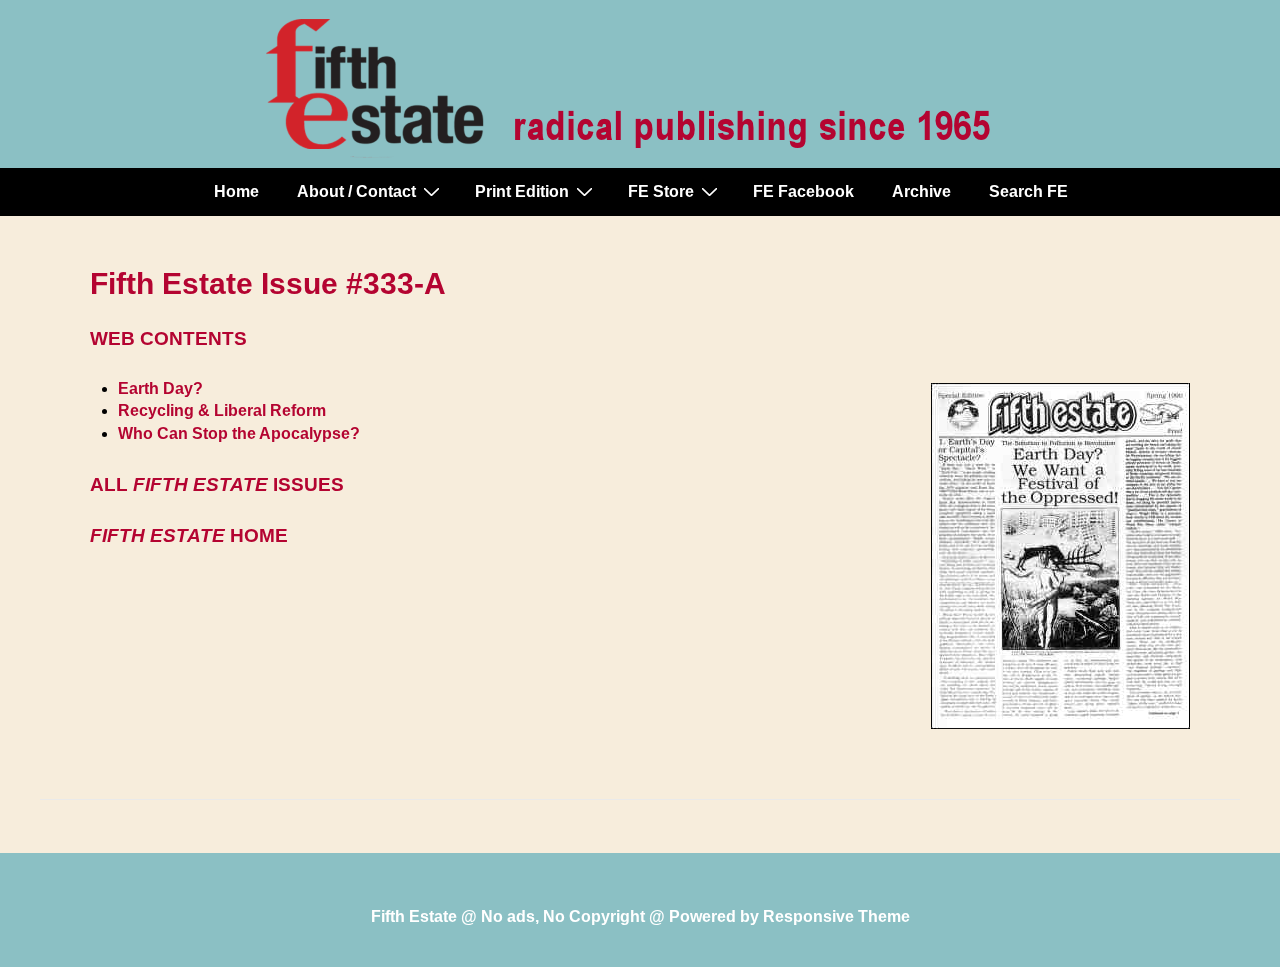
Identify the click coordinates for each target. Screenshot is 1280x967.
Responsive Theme (836, 916)
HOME (189, 535)
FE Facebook (803, 191)
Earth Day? (160, 388)
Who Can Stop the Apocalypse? (239, 433)
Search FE (1028, 191)
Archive (921, 191)
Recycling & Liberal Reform (222, 410)
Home (236, 191)
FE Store (661, 191)
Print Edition (522, 191)
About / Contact (356, 191)
